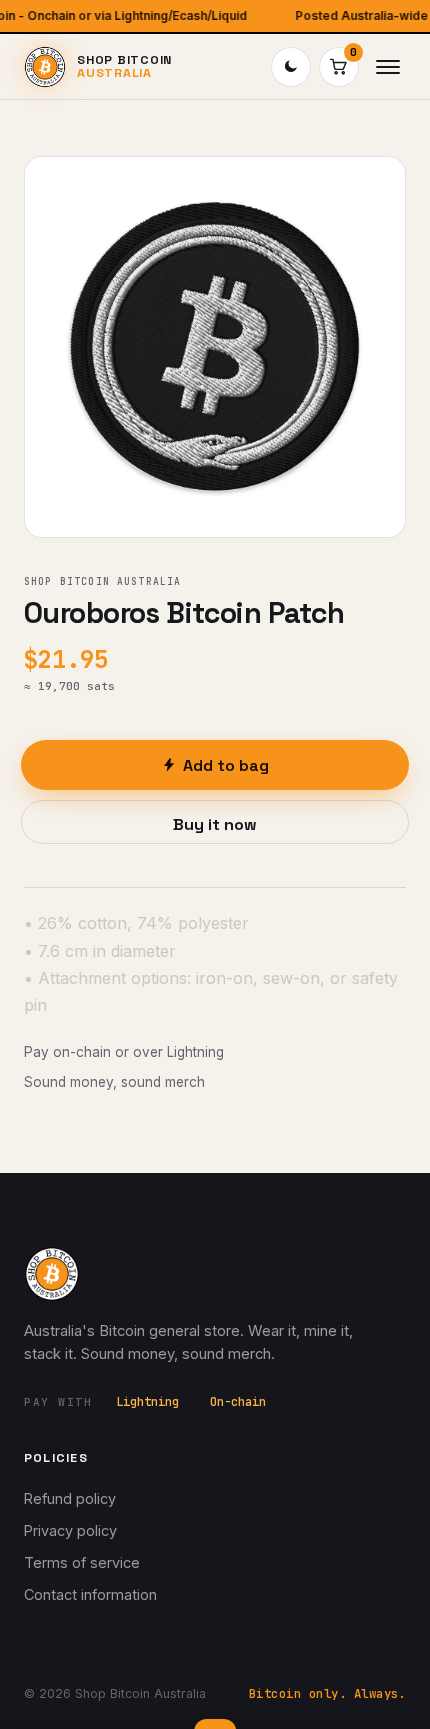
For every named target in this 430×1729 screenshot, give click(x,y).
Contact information (90, 1594)
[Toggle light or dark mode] (291, 67)
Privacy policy (70, 1530)
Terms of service (82, 1562)
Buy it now (215, 824)
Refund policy (70, 1498)
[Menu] (388, 67)
